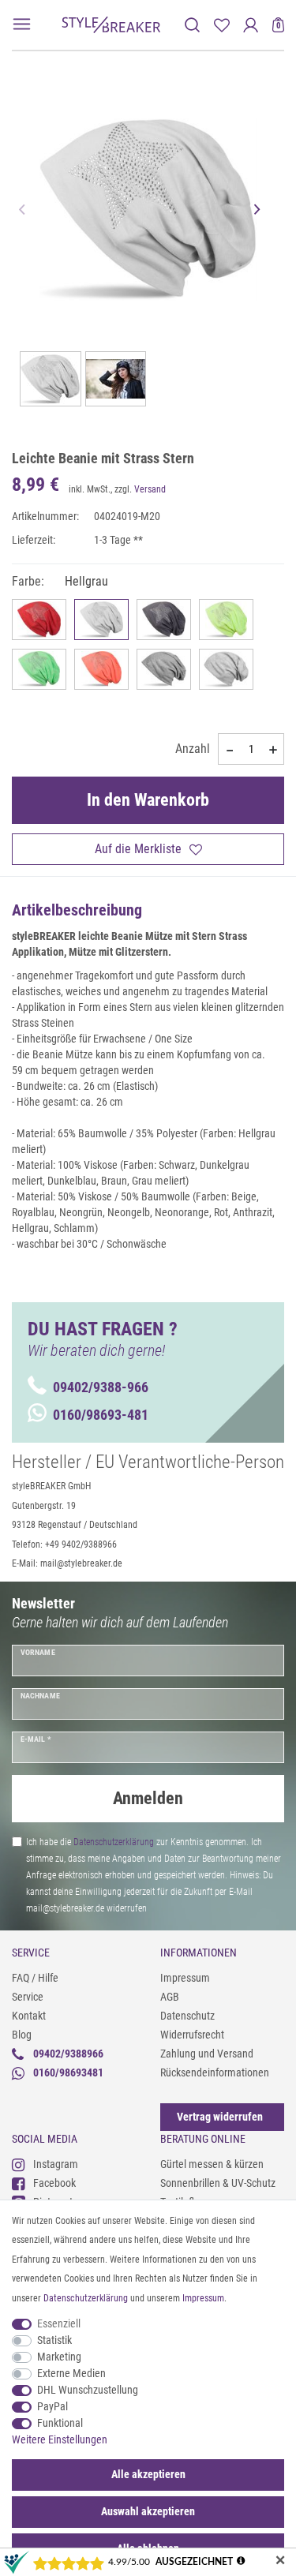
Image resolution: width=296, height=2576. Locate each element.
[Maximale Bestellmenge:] (273, 750)
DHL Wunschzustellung (88, 2390)
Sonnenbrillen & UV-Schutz (218, 2183)
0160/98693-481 (101, 1415)
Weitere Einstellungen (60, 2439)
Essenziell (59, 2323)
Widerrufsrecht (192, 2035)
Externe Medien (71, 2373)
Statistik (54, 2340)
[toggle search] (192, 25)
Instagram (56, 2164)
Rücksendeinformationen (215, 2072)
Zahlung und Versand (207, 2054)
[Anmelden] (251, 25)
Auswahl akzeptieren (148, 2511)
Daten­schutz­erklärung (86, 2298)
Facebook (54, 2183)
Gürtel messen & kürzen (212, 2164)
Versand (150, 489)
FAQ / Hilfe (35, 1978)
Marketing (59, 2357)
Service (28, 1997)
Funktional (60, 2423)
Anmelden (148, 1798)
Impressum (185, 1978)
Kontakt (29, 2016)
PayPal (52, 2406)
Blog (22, 2035)
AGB (170, 1997)
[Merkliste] (221, 25)
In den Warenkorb (148, 800)
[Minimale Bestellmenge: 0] (229, 750)
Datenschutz (187, 2016)
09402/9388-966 (101, 1387)
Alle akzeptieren (148, 2474)
